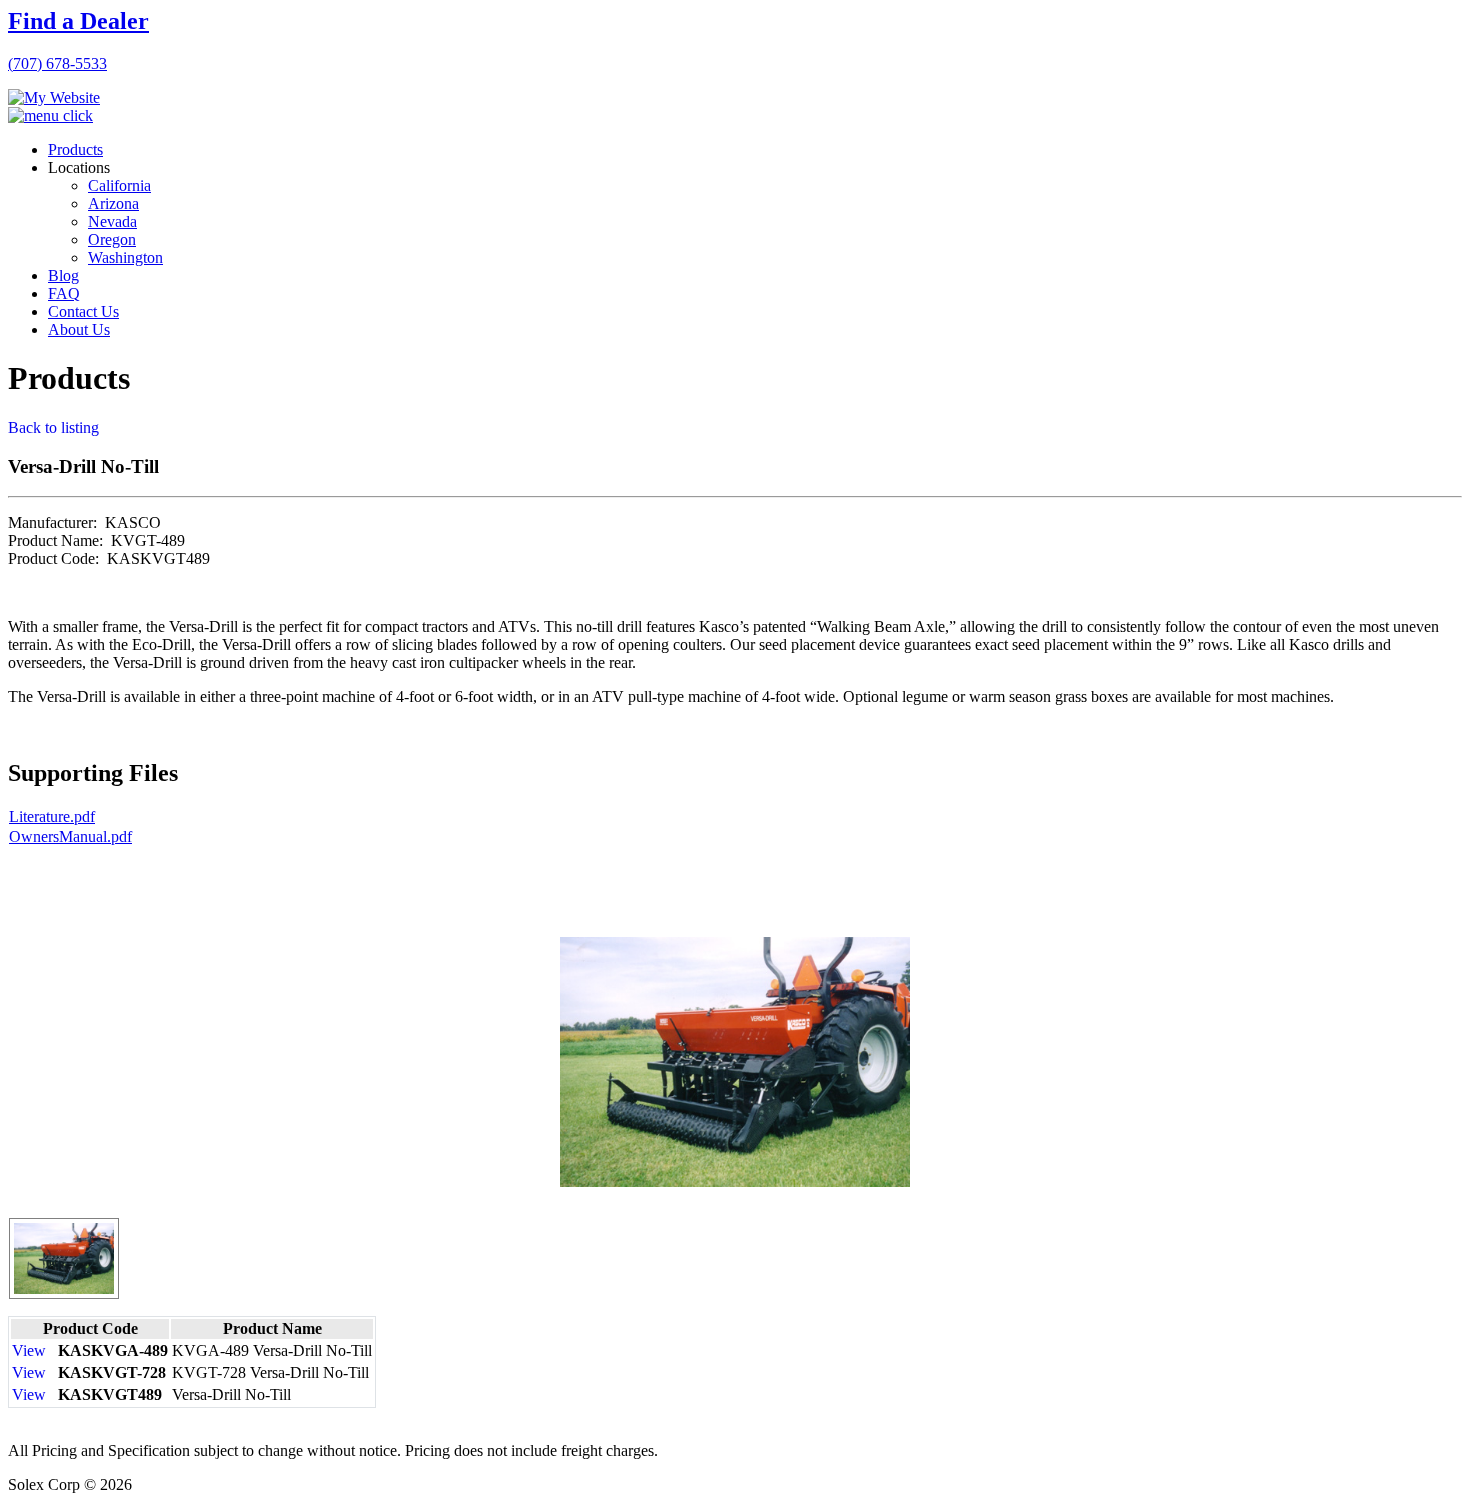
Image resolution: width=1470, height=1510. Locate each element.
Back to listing (53, 427)
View (29, 1350)
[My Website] (54, 97)
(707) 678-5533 (57, 63)
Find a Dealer (78, 21)
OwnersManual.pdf (70, 836)
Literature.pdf (52, 816)
